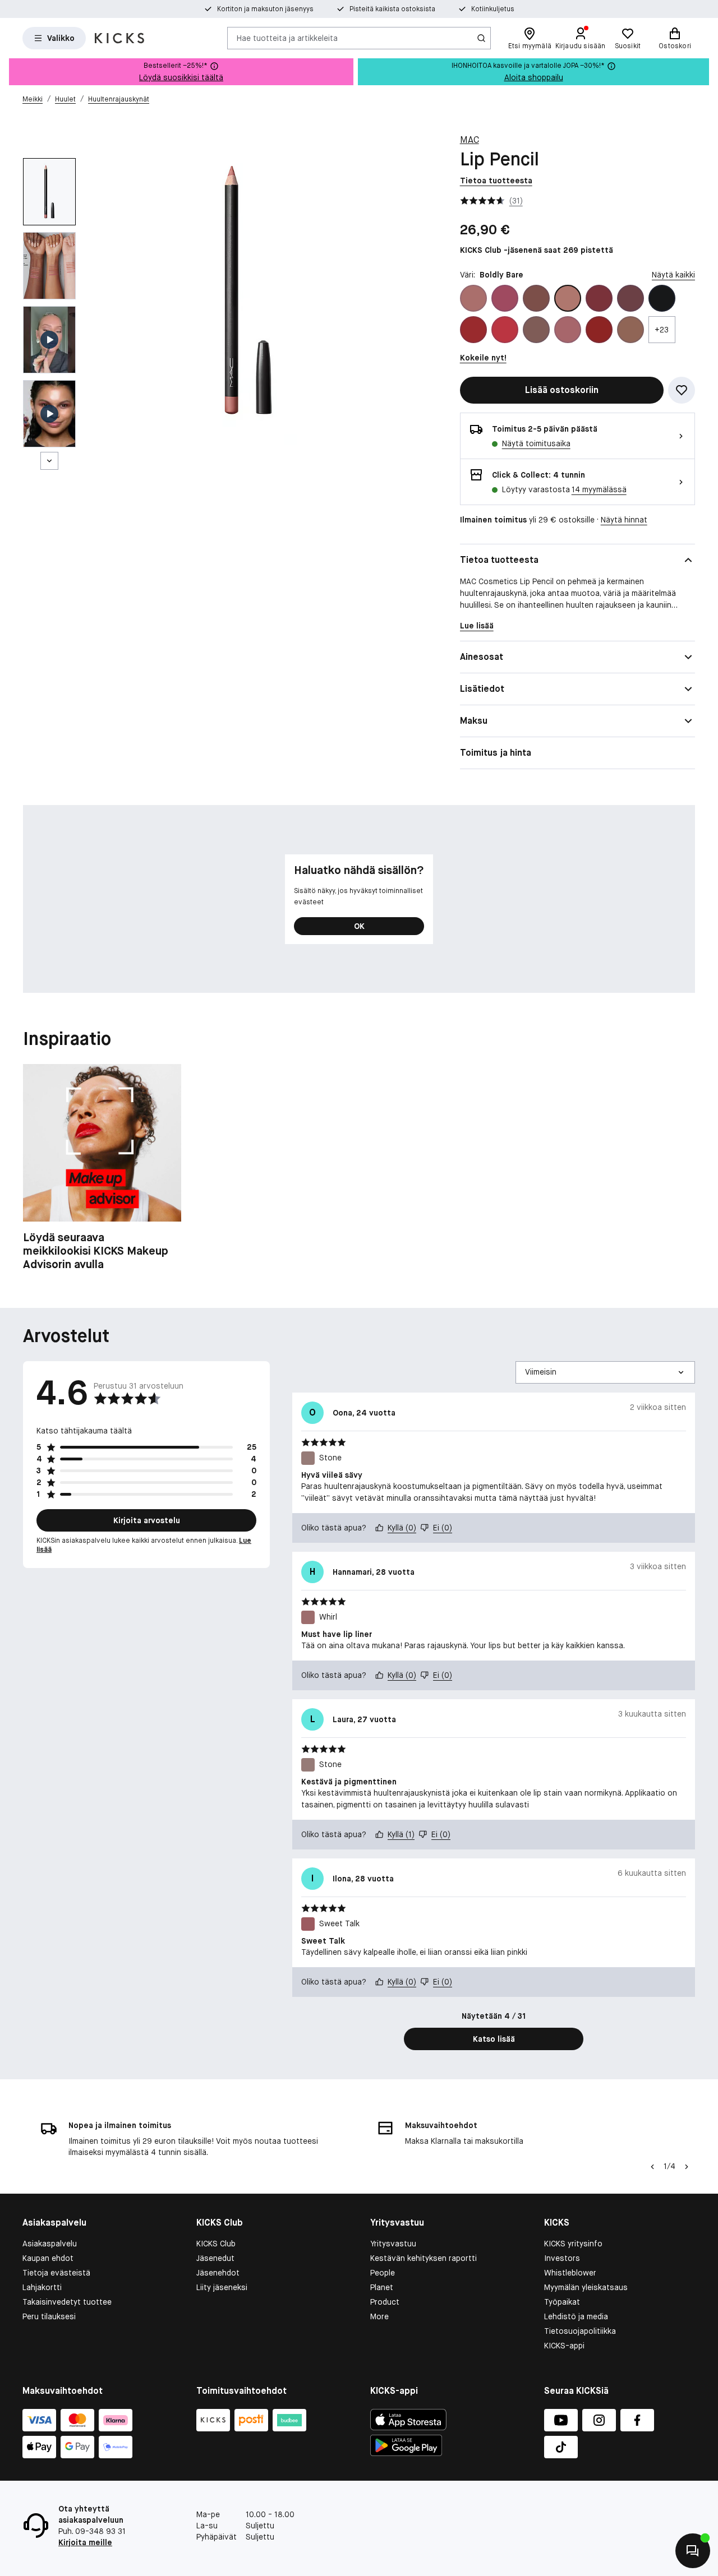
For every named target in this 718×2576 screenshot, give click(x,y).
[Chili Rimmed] (599, 330)
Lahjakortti (42, 2287)
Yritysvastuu (393, 2244)
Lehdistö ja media (576, 2316)
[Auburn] (473, 298)
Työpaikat (562, 2302)
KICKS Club (216, 2244)
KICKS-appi (564, 2346)
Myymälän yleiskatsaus (586, 2287)
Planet (382, 2287)
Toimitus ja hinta (496, 753)
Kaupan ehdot (48, 2258)
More (379, 2316)
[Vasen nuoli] (651, 2167)
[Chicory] (568, 330)
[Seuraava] (49, 461)
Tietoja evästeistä (56, 2273)
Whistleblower (570, 2273)
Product (385, 2302)
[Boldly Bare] (568, 298)
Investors (562, 2258)
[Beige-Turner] (536, 298)
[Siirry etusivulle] (119, 38)
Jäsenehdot (218, 2273)
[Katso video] (49, 340)
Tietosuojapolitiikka (580, 2331)
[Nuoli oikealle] (687, 2167)
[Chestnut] (536, 330)
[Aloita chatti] (693, 2551)
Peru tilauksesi (49, 2316)
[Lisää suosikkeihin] (682, 390)
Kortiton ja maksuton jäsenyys (265, 9)
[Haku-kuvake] (481, 38)
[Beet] (505, 298)
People (383, 2273)
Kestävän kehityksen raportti (424, 2258)
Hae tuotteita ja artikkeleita (287, 38)
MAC (470, 140)
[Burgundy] (630, 298)
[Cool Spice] (630, 330)
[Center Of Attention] (473, 330)
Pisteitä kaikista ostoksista (392, 9)
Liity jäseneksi (222, 2287)
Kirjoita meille (85, 2542)
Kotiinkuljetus (493, 9)
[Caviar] (662, 298)
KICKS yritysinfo (573, 2244)
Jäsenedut (215, 2258)
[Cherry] (505, 330)
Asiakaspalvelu (50, 2244)
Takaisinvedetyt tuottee (67, 2302)
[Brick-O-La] (599, 298)
